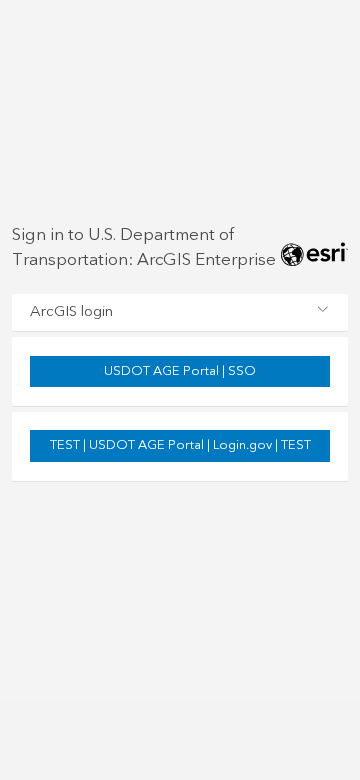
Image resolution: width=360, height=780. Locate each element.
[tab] (180, 313)
